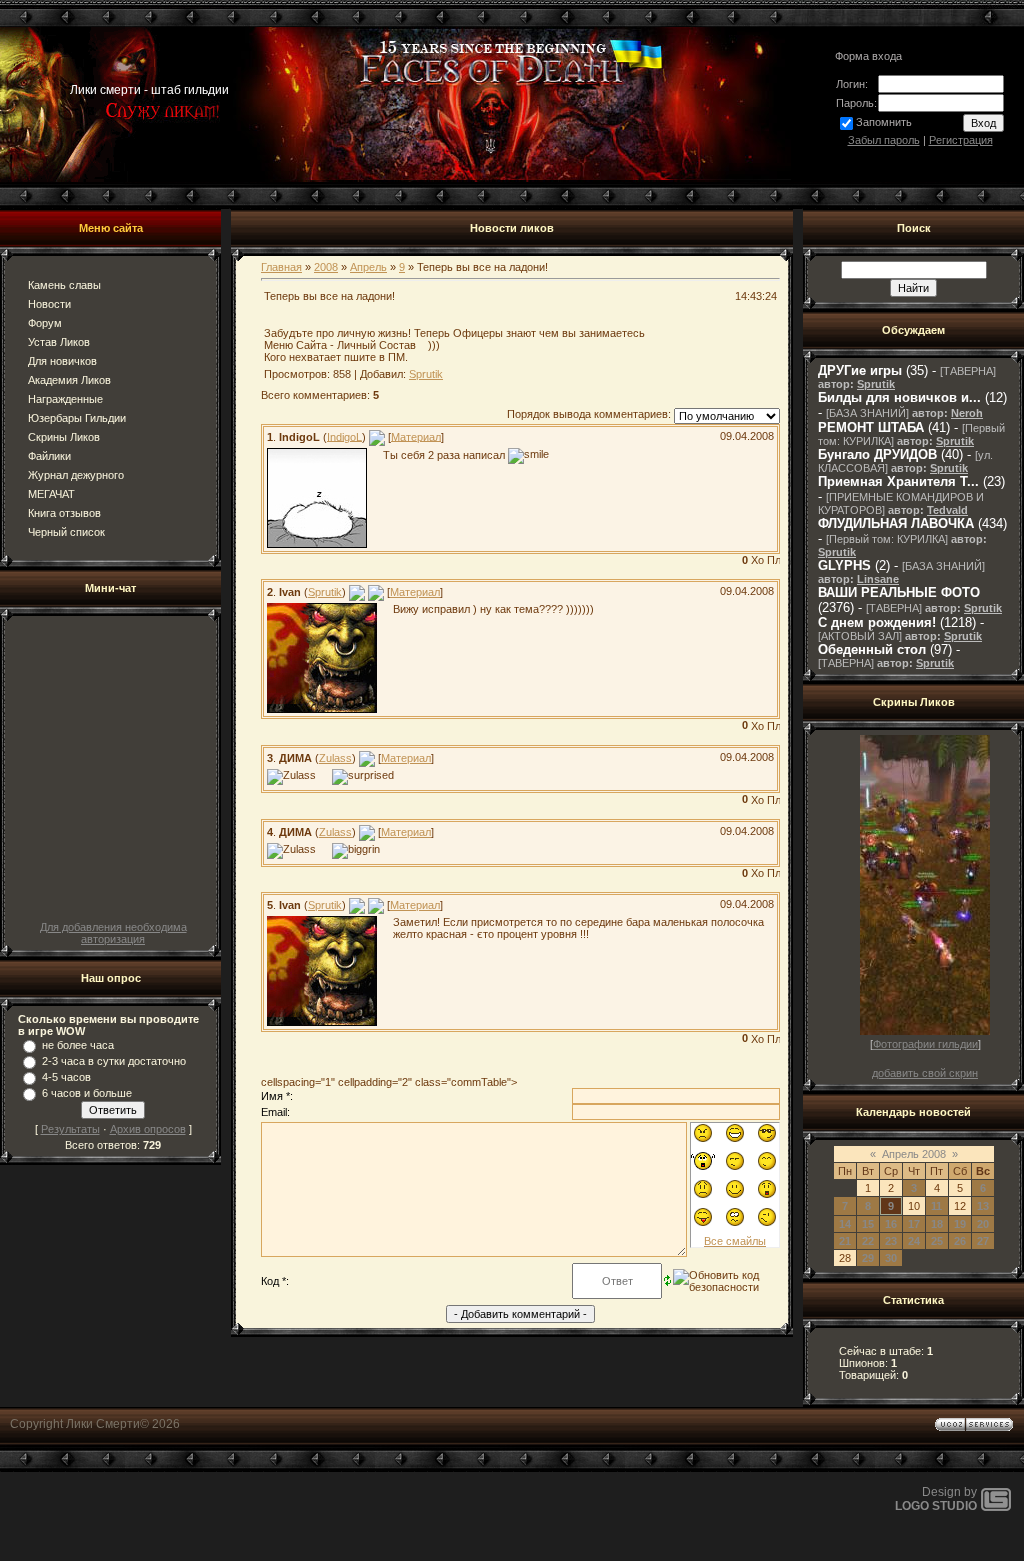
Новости (49, 304)
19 (960, 1224)
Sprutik (426, 374)
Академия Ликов (69, 380)
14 (845, 1224)
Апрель (368, 267)
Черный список (66, 532)
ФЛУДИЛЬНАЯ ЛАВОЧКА (896, 523)
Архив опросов (148, 1129)
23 (891, 1241)
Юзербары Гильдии (77, 418)
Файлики (49, 456)
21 (845, 1241)
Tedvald (947, 510)
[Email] (377, 436)
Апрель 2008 (914, 1154)
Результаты (70, 1129)
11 (936, 1206)
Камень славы (64, 285)
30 (891, 1258)
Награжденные (65, 399)
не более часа (78, 1045)
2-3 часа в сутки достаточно (114, 1061)
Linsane (878, 579)
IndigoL (344, 436)
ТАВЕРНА (968, 371)
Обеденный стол (872, 649)
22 (868, 1241)
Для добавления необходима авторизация (113, 933)
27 (983, 1241)
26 (960, 1241)
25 (937, 1241)
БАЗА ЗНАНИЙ (867, 413)
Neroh (967, 413)
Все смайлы (735, 1241)
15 (868, 1224)
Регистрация (961, 140)
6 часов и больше (87, 1093)
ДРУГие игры (860, 370)
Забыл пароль (884, 140)
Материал (416, 436)
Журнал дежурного (76, 475)
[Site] (376, 592)
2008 (326, 267)
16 (891, 1224)
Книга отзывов (64, 513)
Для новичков (62, 361)
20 (983, 1224)
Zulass (335, 758)
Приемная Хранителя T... (898, 481)
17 (914, 1224)
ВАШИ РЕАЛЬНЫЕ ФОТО (899, 592)
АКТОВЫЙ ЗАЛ (860, 636)
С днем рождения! (877, 622)
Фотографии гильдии (925, 1044)
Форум (45, 323)
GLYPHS (844, 565)
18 (937, 1224)
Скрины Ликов (64, 437)
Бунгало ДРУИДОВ (877, 454)
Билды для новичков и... (899, 397)
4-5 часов (66, 1077)
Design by (936, 1499)
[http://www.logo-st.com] (996, 1507)
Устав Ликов (59, 342)
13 (983, 1206)
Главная (281, 267)
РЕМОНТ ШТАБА (871, 427)
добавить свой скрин (925, 1073)
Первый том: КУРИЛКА (887, 539)
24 (914, 1241)
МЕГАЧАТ (51, 494)
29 (868, 1258)
